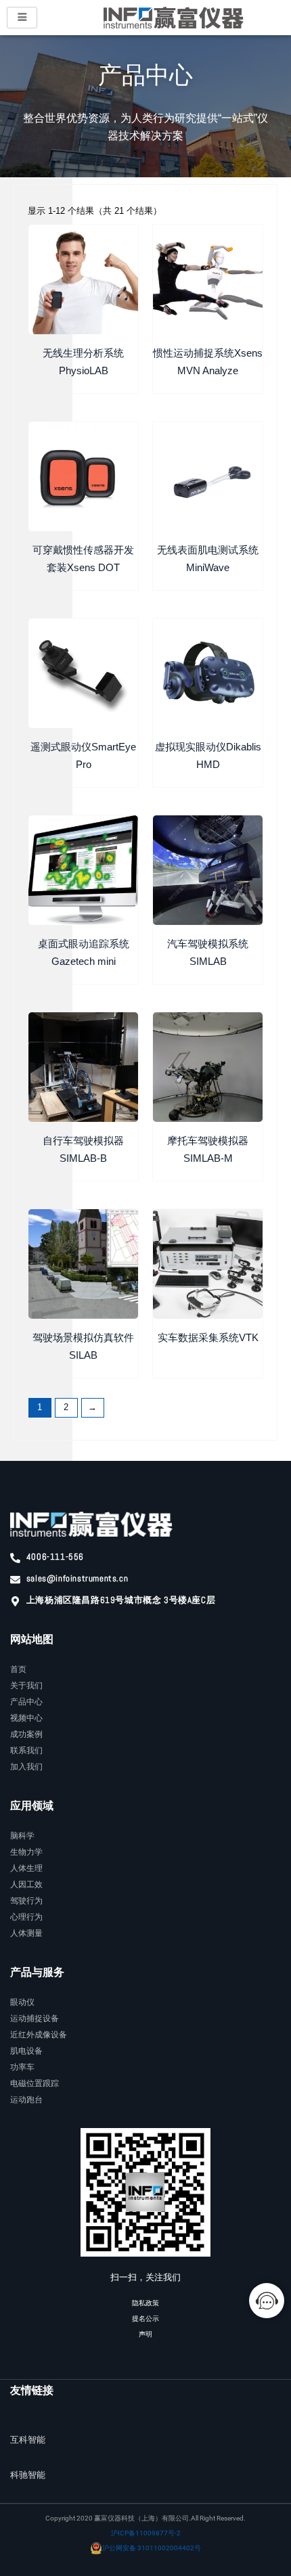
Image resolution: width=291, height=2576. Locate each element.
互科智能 (28, 2440)
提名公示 (145, 2319)
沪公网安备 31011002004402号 (152, 2548)
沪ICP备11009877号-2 (146, 2533)
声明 (145, 2334)
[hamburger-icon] (22, 18)
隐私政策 (145, 2303)
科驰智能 (28, 2475)
